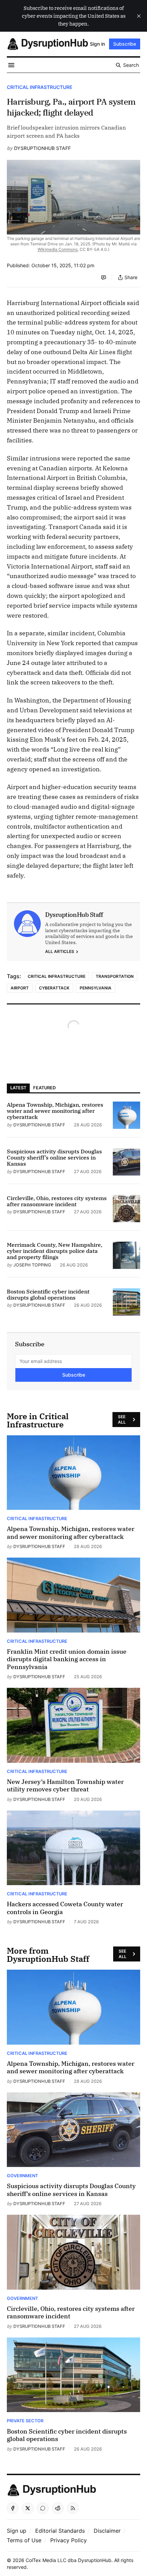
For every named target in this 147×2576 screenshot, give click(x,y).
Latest (18, 1088)
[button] (17, 2531)
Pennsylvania (96, 988)
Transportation (115, 976)
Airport (20, 988)
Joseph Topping (32, 1265)
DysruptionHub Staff (42, 148)
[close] (139, 16)
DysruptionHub (95, 2560)
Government (22, 2176)
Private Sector (25, 2421)
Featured (44, 1088)
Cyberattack (54, 988)
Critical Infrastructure (40, 87)
